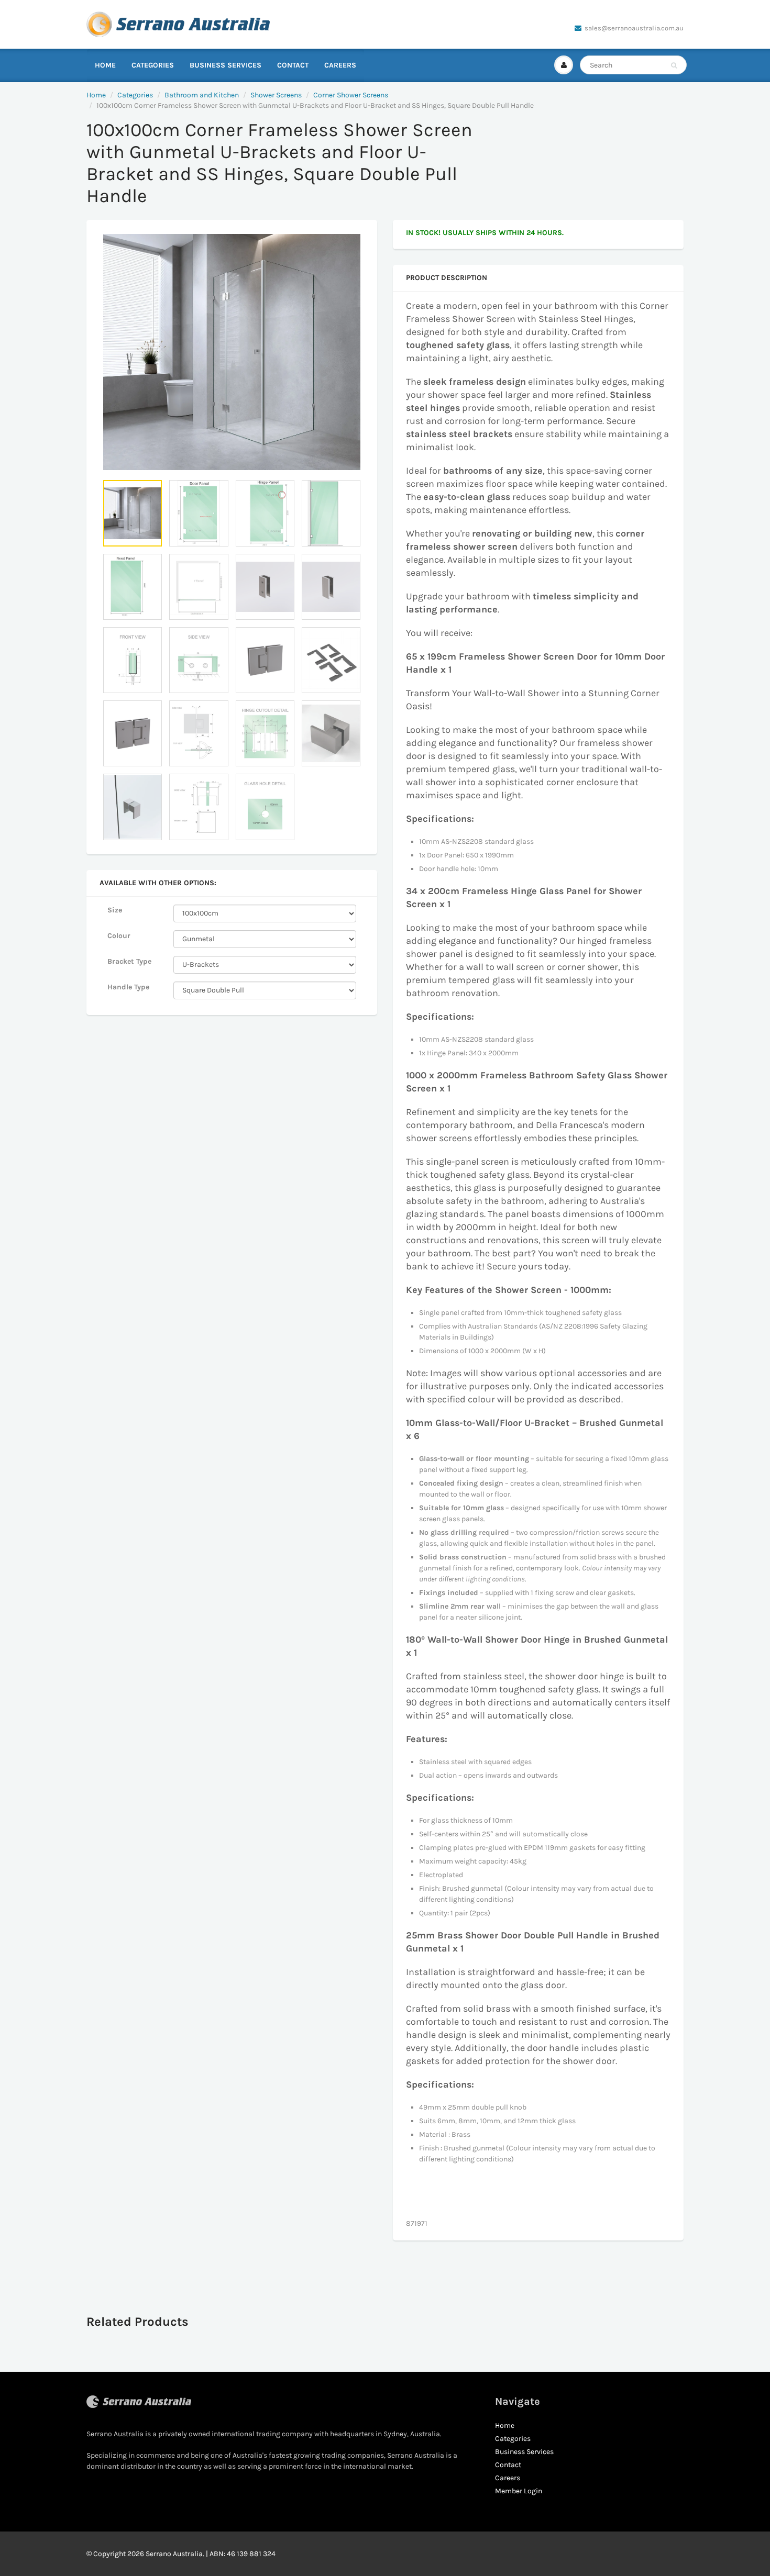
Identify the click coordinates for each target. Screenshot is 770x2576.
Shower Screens (276, 95)
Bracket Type (129, 961)
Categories (153, 65)
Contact (293, 65)
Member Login (519, 2491)
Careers (340, 65)
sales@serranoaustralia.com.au (634, 28)
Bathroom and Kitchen (202, 95)
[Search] (674, 65)
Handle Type (128, 987)
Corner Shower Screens (351, 95)
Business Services (225, 65)
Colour (119, 936)
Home (105, 65)
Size (115, 910)
